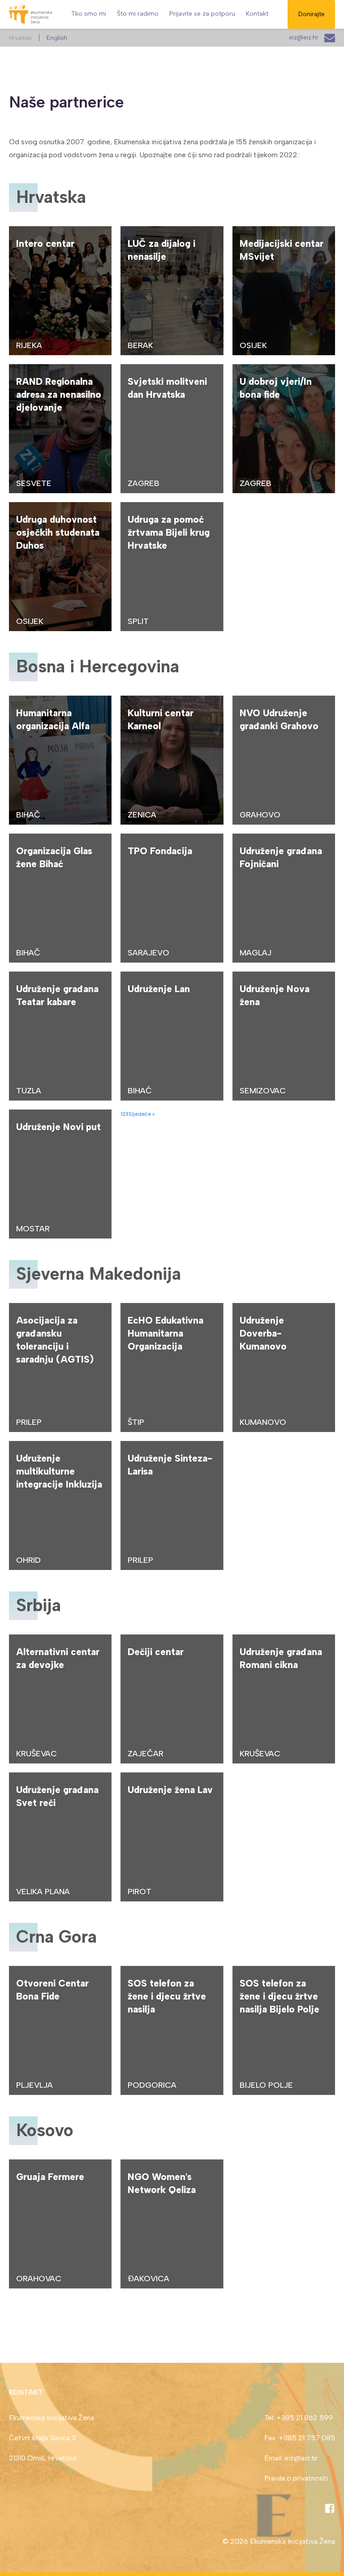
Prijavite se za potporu (202, 14)
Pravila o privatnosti (296, 2478)
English (57, 38)
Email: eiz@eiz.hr (291, 2458)
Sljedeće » (142, 1114)
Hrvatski (20, 38)
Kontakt (257, 14)
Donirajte (312, 14)
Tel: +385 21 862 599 (299, 2418)
